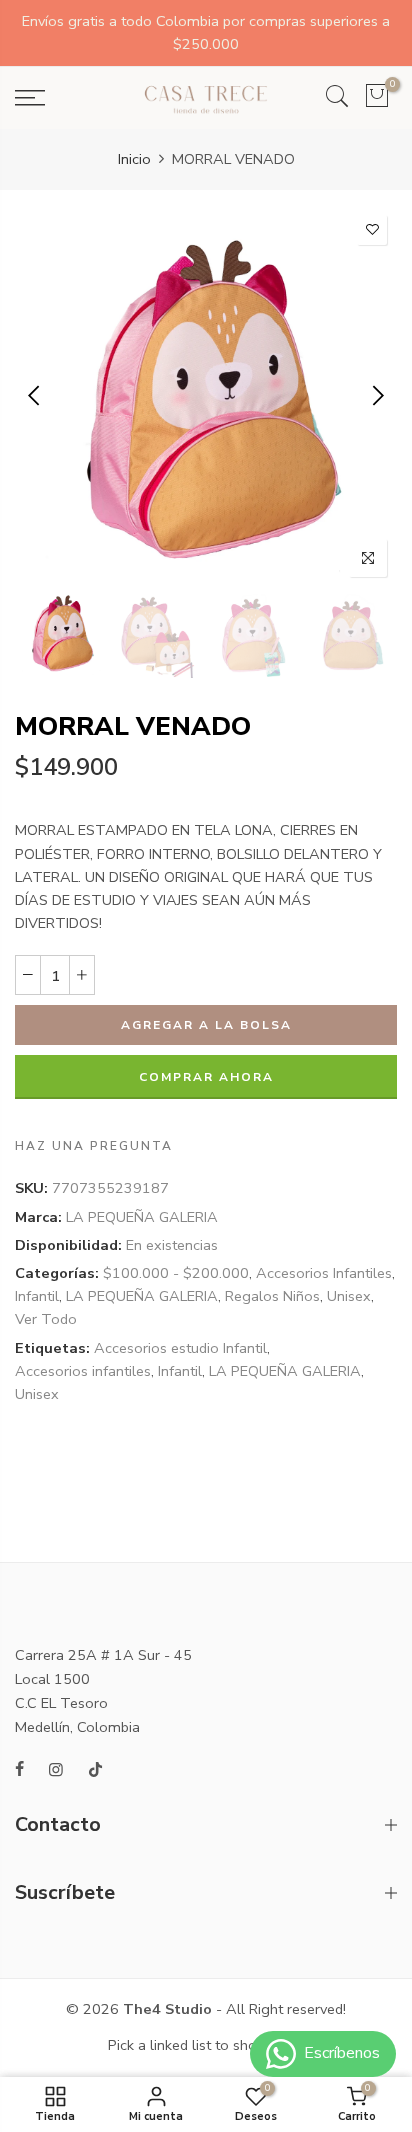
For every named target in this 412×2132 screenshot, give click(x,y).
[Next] (376, 396)
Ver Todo (46, 1320)
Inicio (134, 159)
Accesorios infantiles (83, 1371)
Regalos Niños (272, 1297)
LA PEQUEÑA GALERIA (142, 1217)
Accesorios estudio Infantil (180, 1348)
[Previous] (35, 396)
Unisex (349, 1297)
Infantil (37, 1297)
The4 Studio (167, 2009)
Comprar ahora (206, 1078)
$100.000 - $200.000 (176, 1273)
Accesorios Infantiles (324, 1273)
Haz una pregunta (94, 1147)
